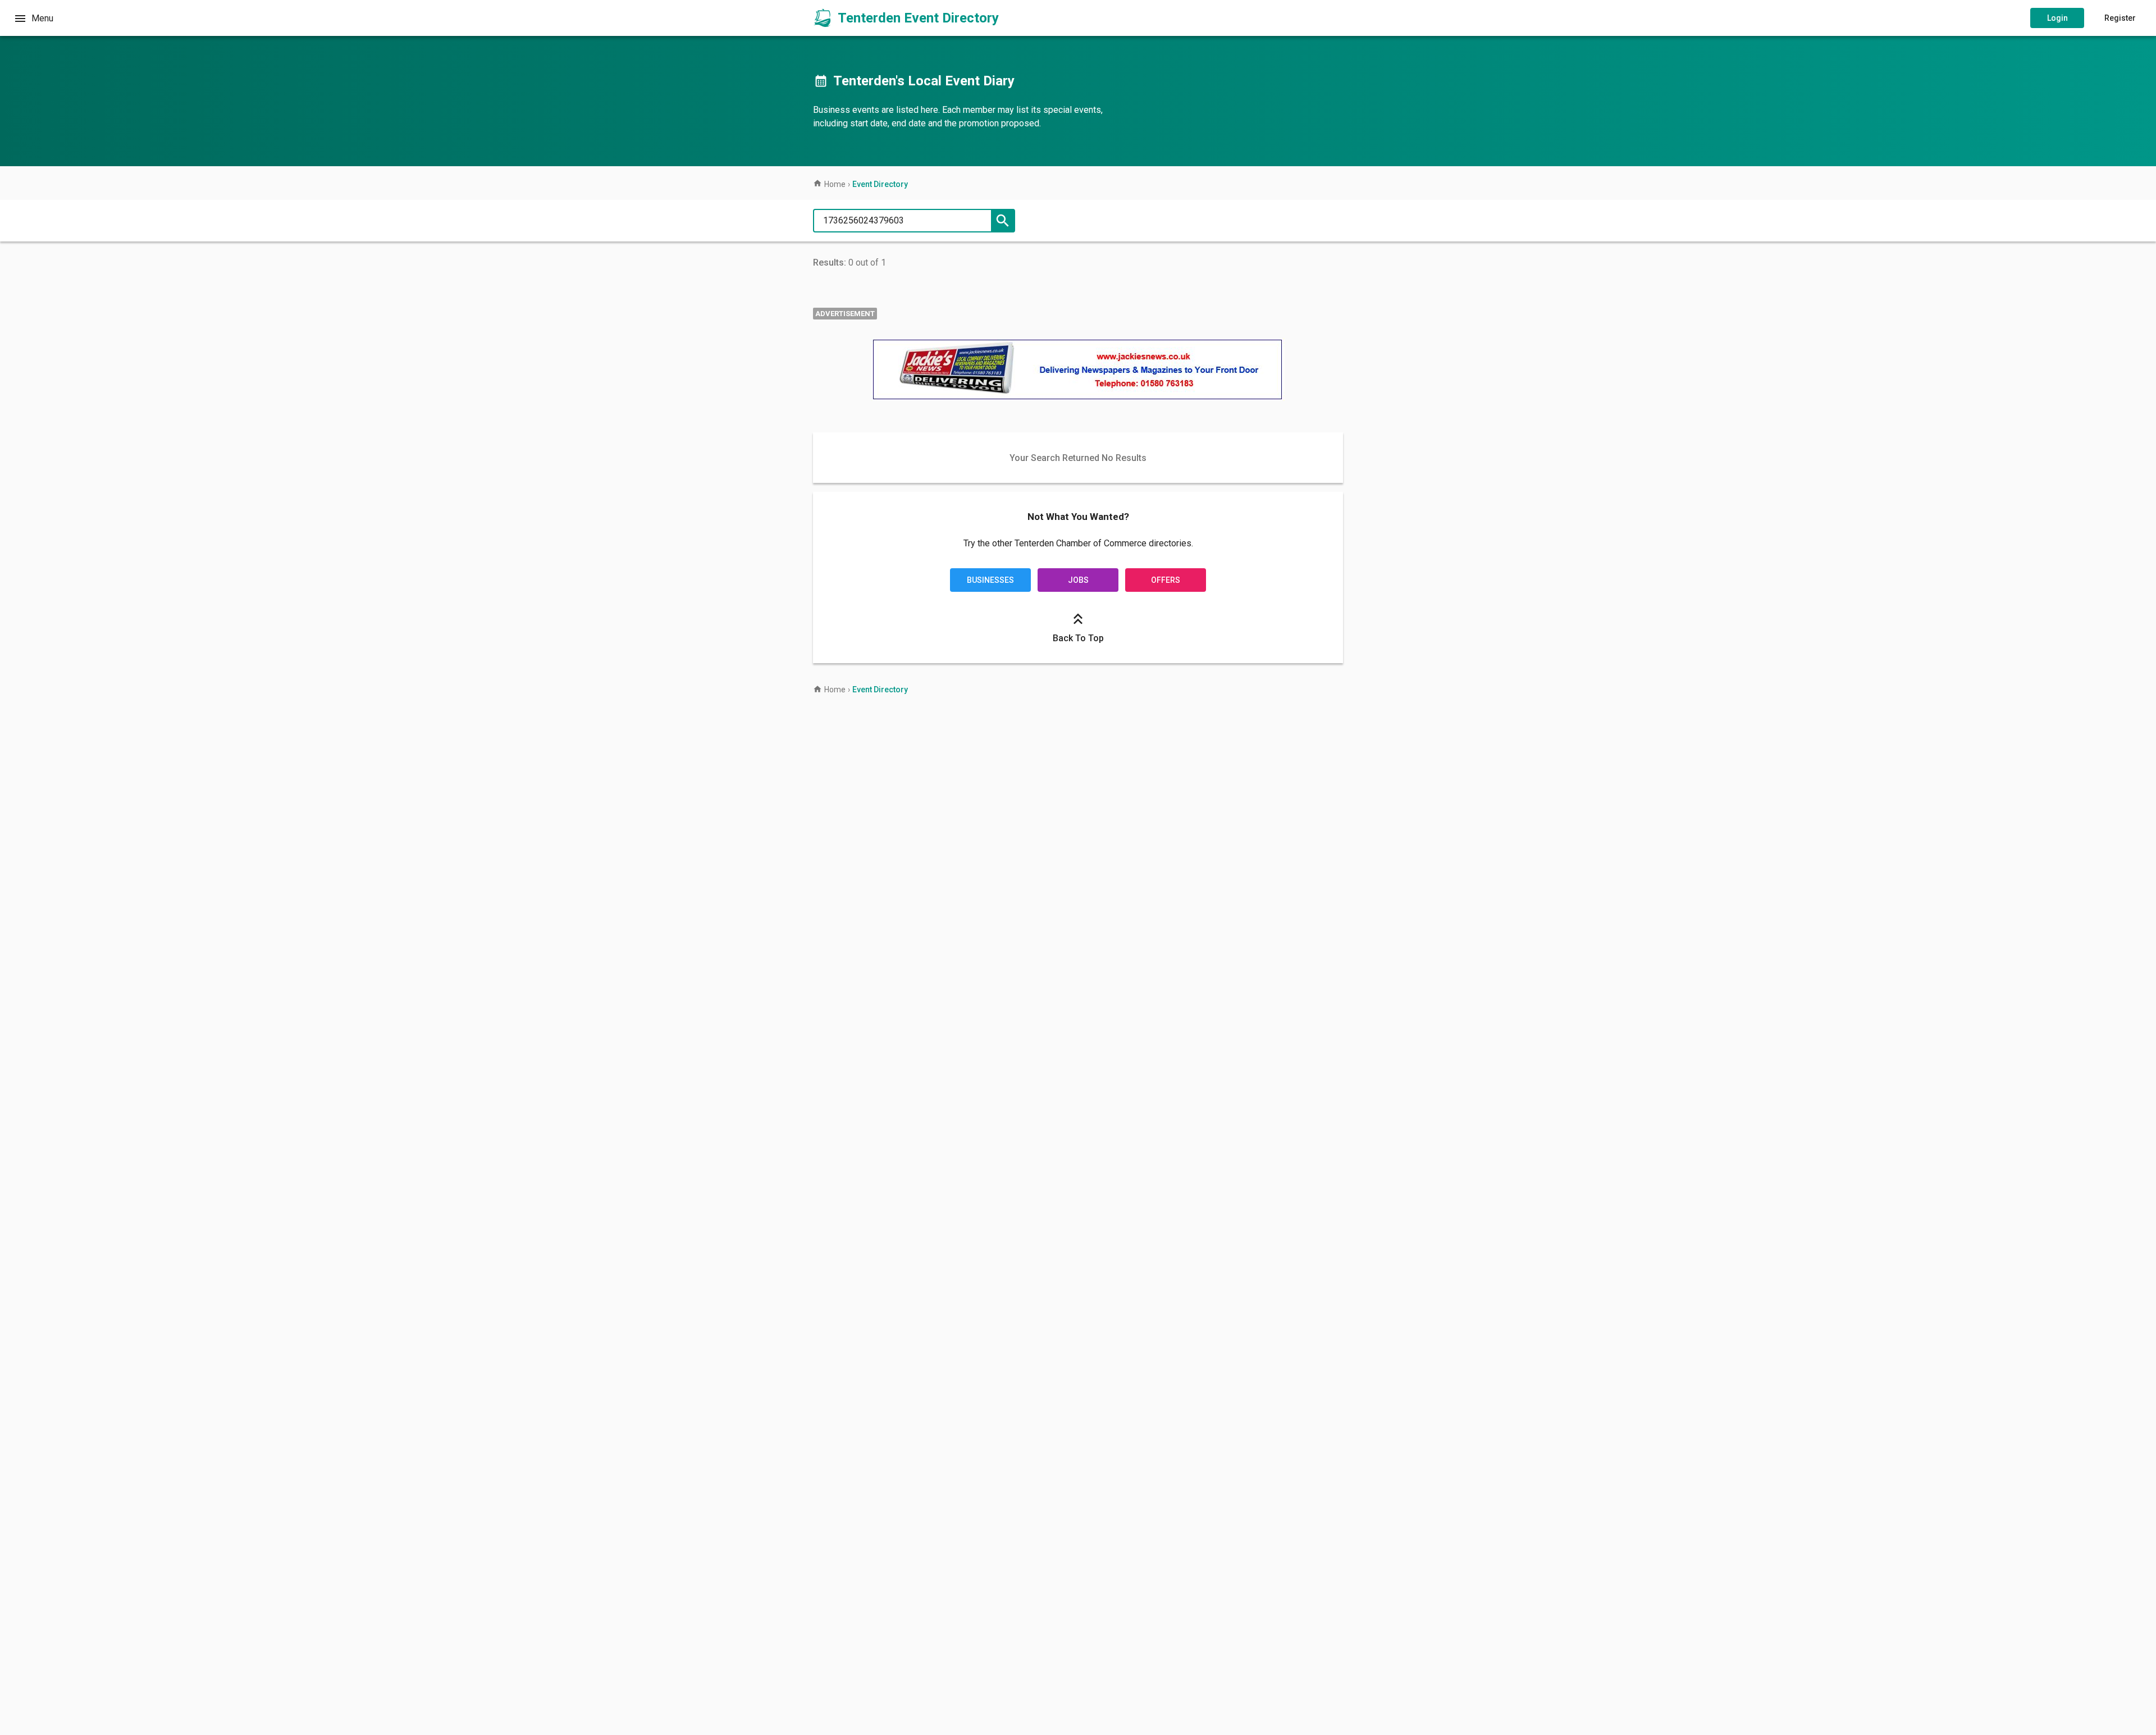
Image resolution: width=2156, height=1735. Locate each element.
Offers (1166, 580)
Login (2057, 18)
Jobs (1078, 580)
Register (2120, 18)
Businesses (990, 580)
